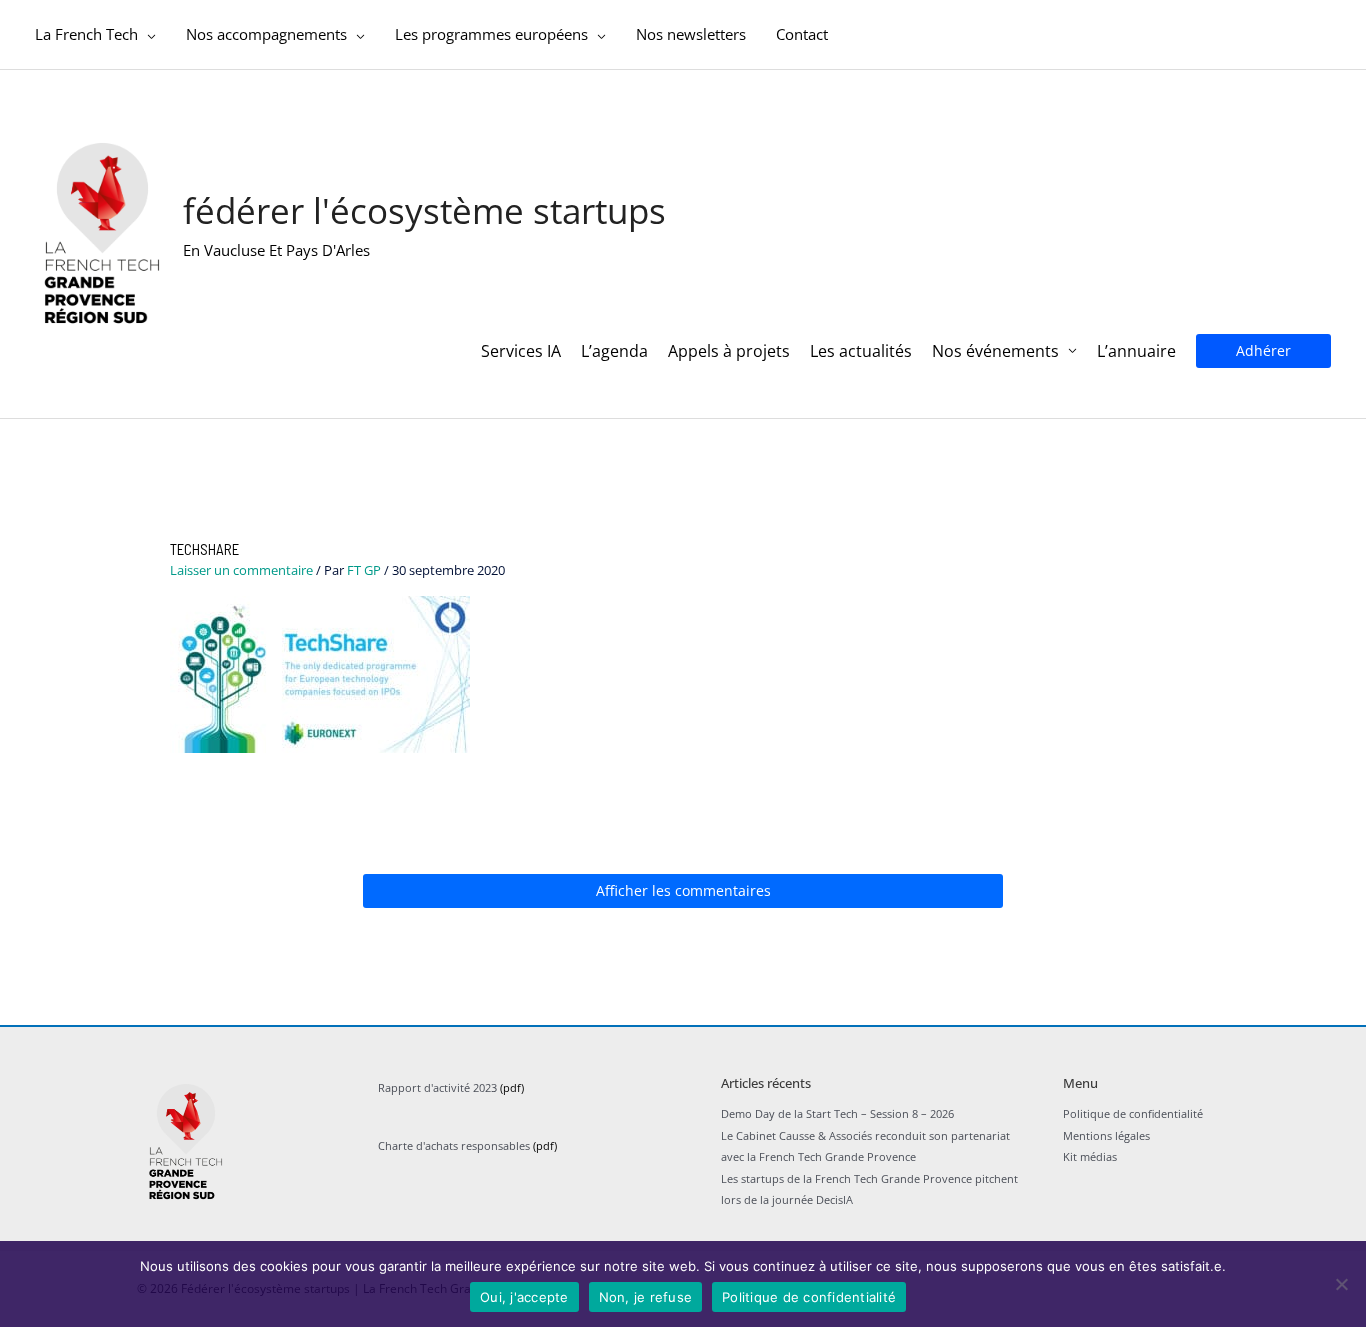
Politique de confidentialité (1133, 1113)
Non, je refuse (646, 1297)
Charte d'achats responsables (454, 1145)
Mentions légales (1106, 1135)
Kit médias (1090, 1156)
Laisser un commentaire (241, 570)
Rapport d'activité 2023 (437, 1087)
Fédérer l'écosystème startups (424, 210)
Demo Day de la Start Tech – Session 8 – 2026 (837, 1113)
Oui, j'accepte (524, 1297)
